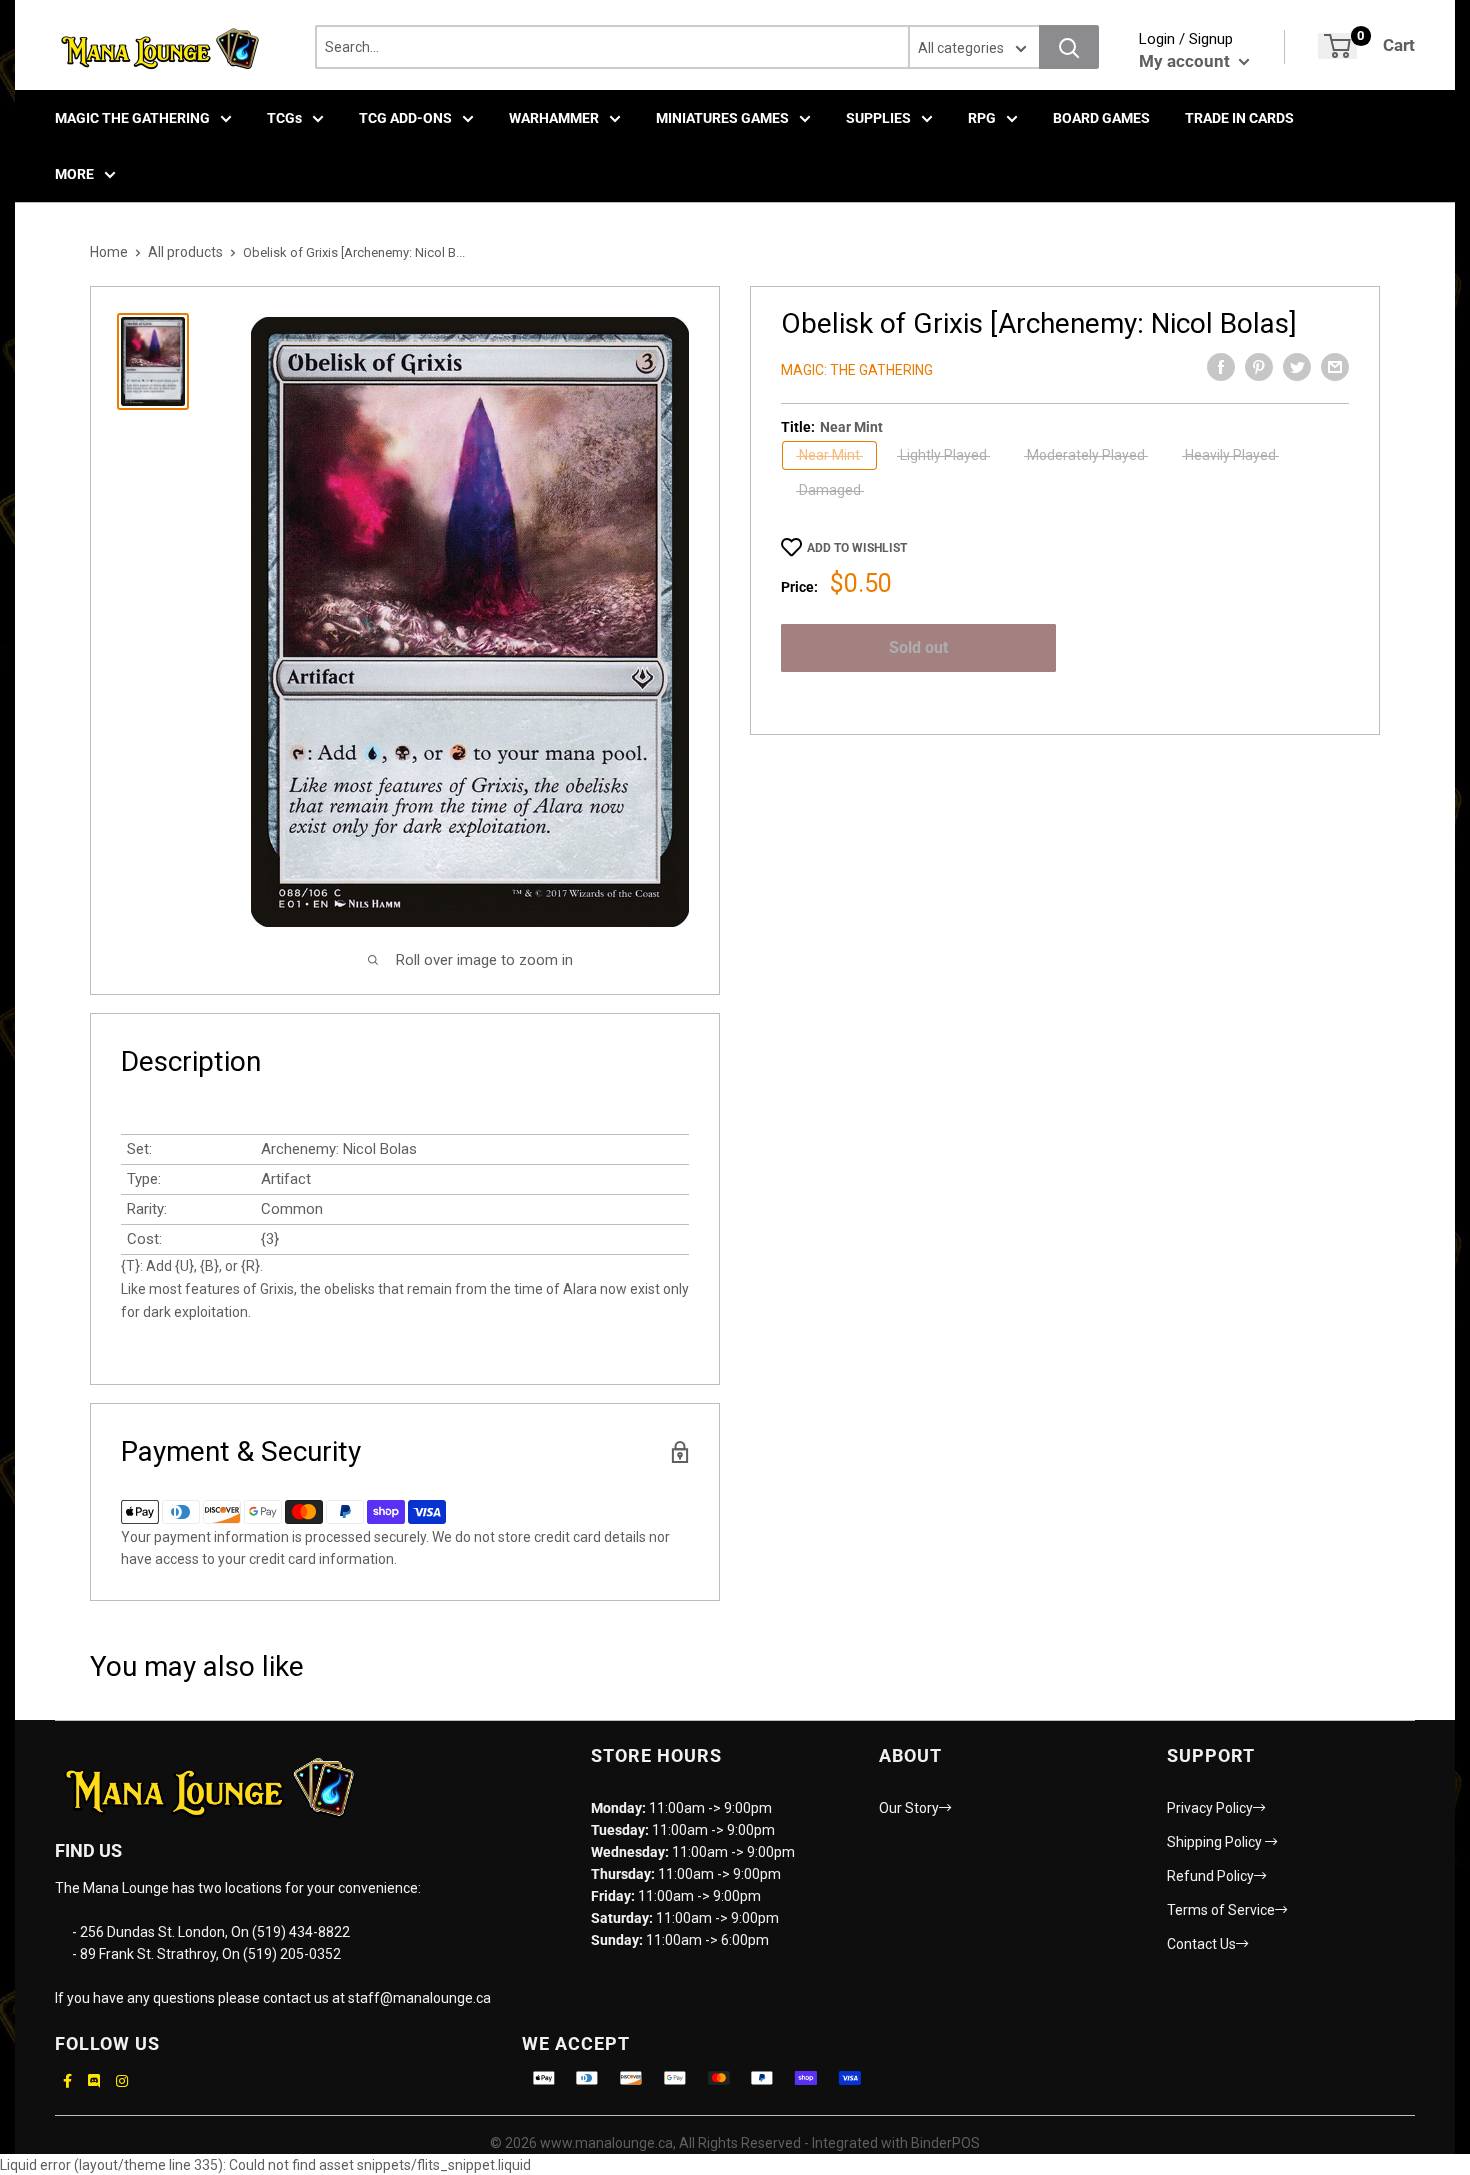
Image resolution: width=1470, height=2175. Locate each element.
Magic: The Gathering (857, 370)
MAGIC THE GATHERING (132, 118)
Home (109, 252)
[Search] (1069, 47)
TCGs (284, 118)
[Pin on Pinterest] (1259, 367)
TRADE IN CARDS (1239, 118)
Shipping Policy (1216, 1842)
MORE (74, 174)
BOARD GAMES (1101, 118)
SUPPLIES (878, 118)
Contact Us (1201, 1944)
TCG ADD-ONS (405, 118)
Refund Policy (1210, 1876)
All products (185, 252)
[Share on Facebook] (1221, 367)
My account (1186, 61)
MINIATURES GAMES (722, 118)
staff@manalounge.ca (419, 1998)
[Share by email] (1335, 367)
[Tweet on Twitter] (1297, 367)
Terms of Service (1221, 1910)
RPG (982, 118)
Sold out (918, 647)
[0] (1337, 46)
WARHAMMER (554, 118)
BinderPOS (945, 2143)
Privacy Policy (1210, 1808)
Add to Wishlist (857, 548)
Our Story (909, 1808)
